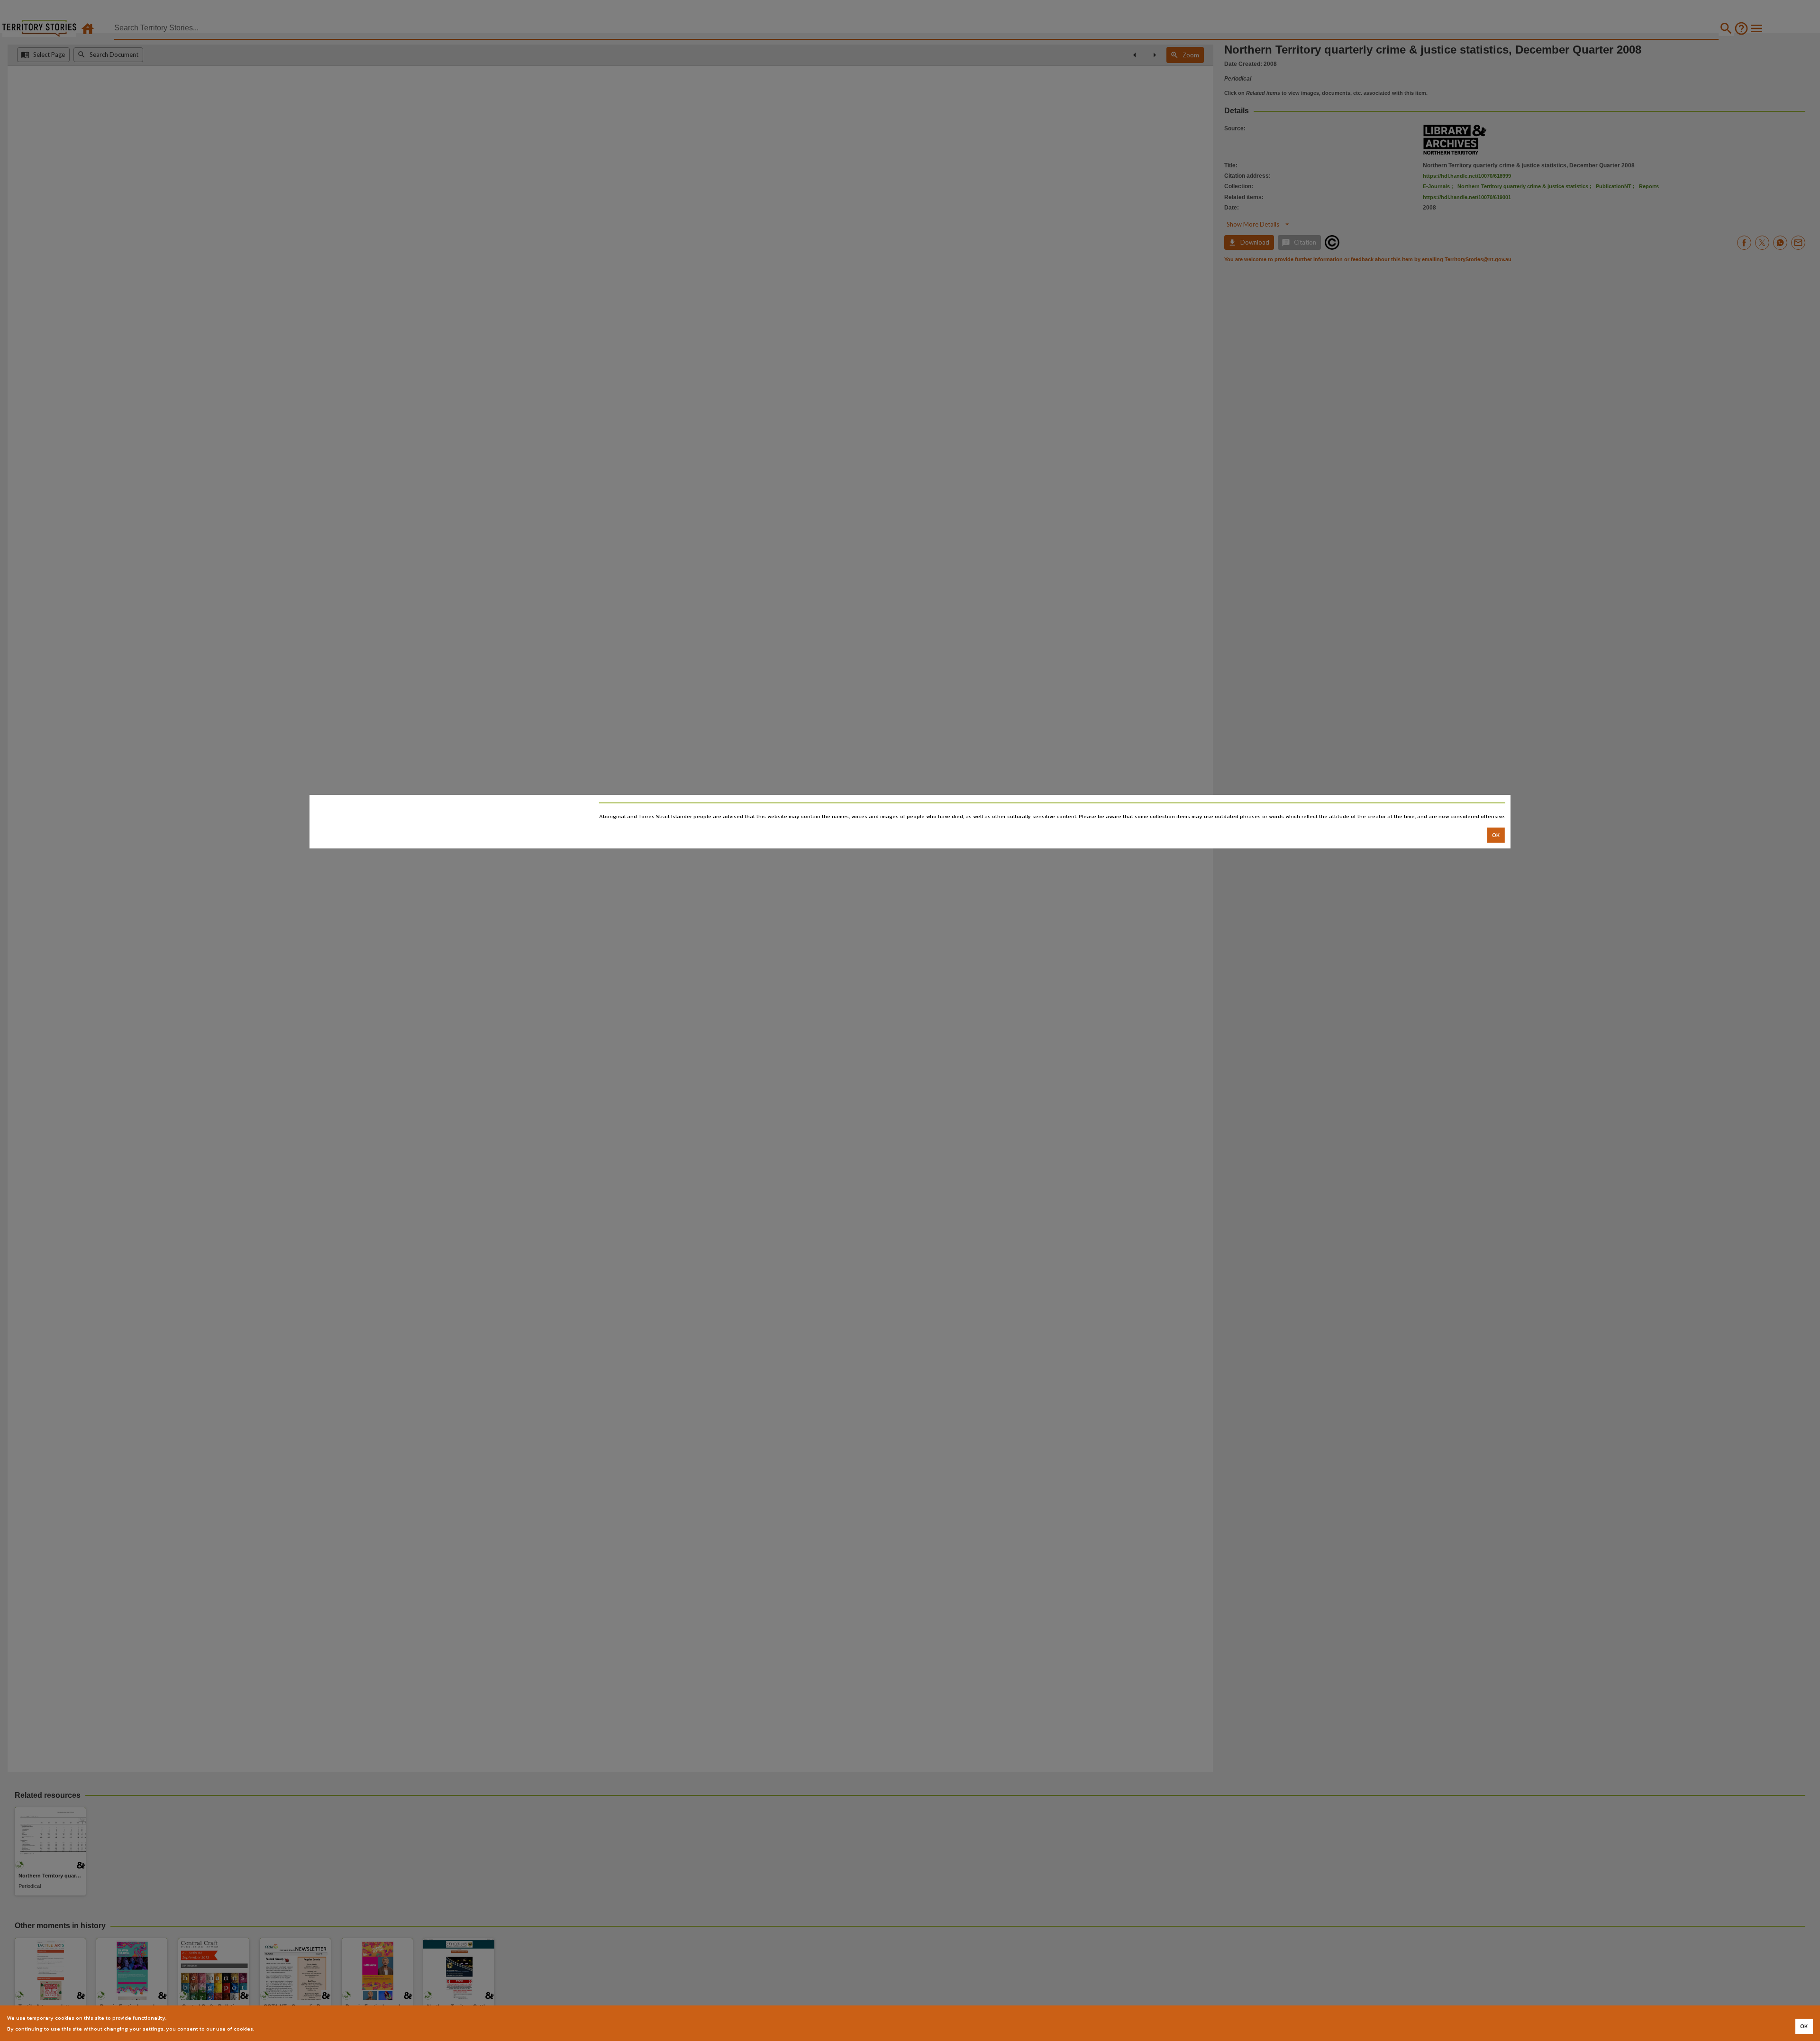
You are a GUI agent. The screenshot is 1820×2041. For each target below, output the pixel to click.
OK (1496, 835)
